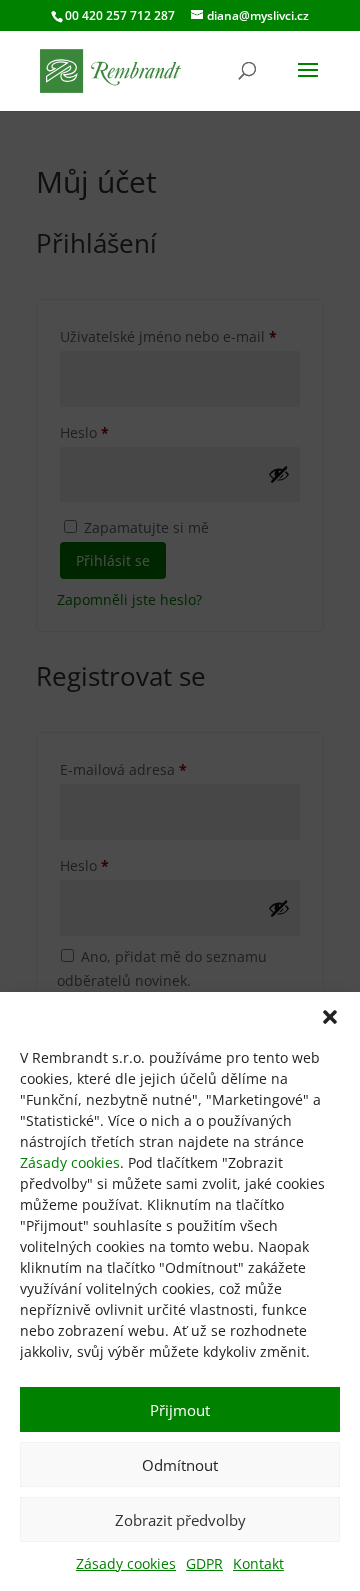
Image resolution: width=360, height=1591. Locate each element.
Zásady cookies (70, 1162)
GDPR (204, 1563)
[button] (330, 1017)
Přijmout (180, 1410)
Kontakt (258, 1563)
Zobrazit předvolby (180, 1520)
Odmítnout (180, 1465)
